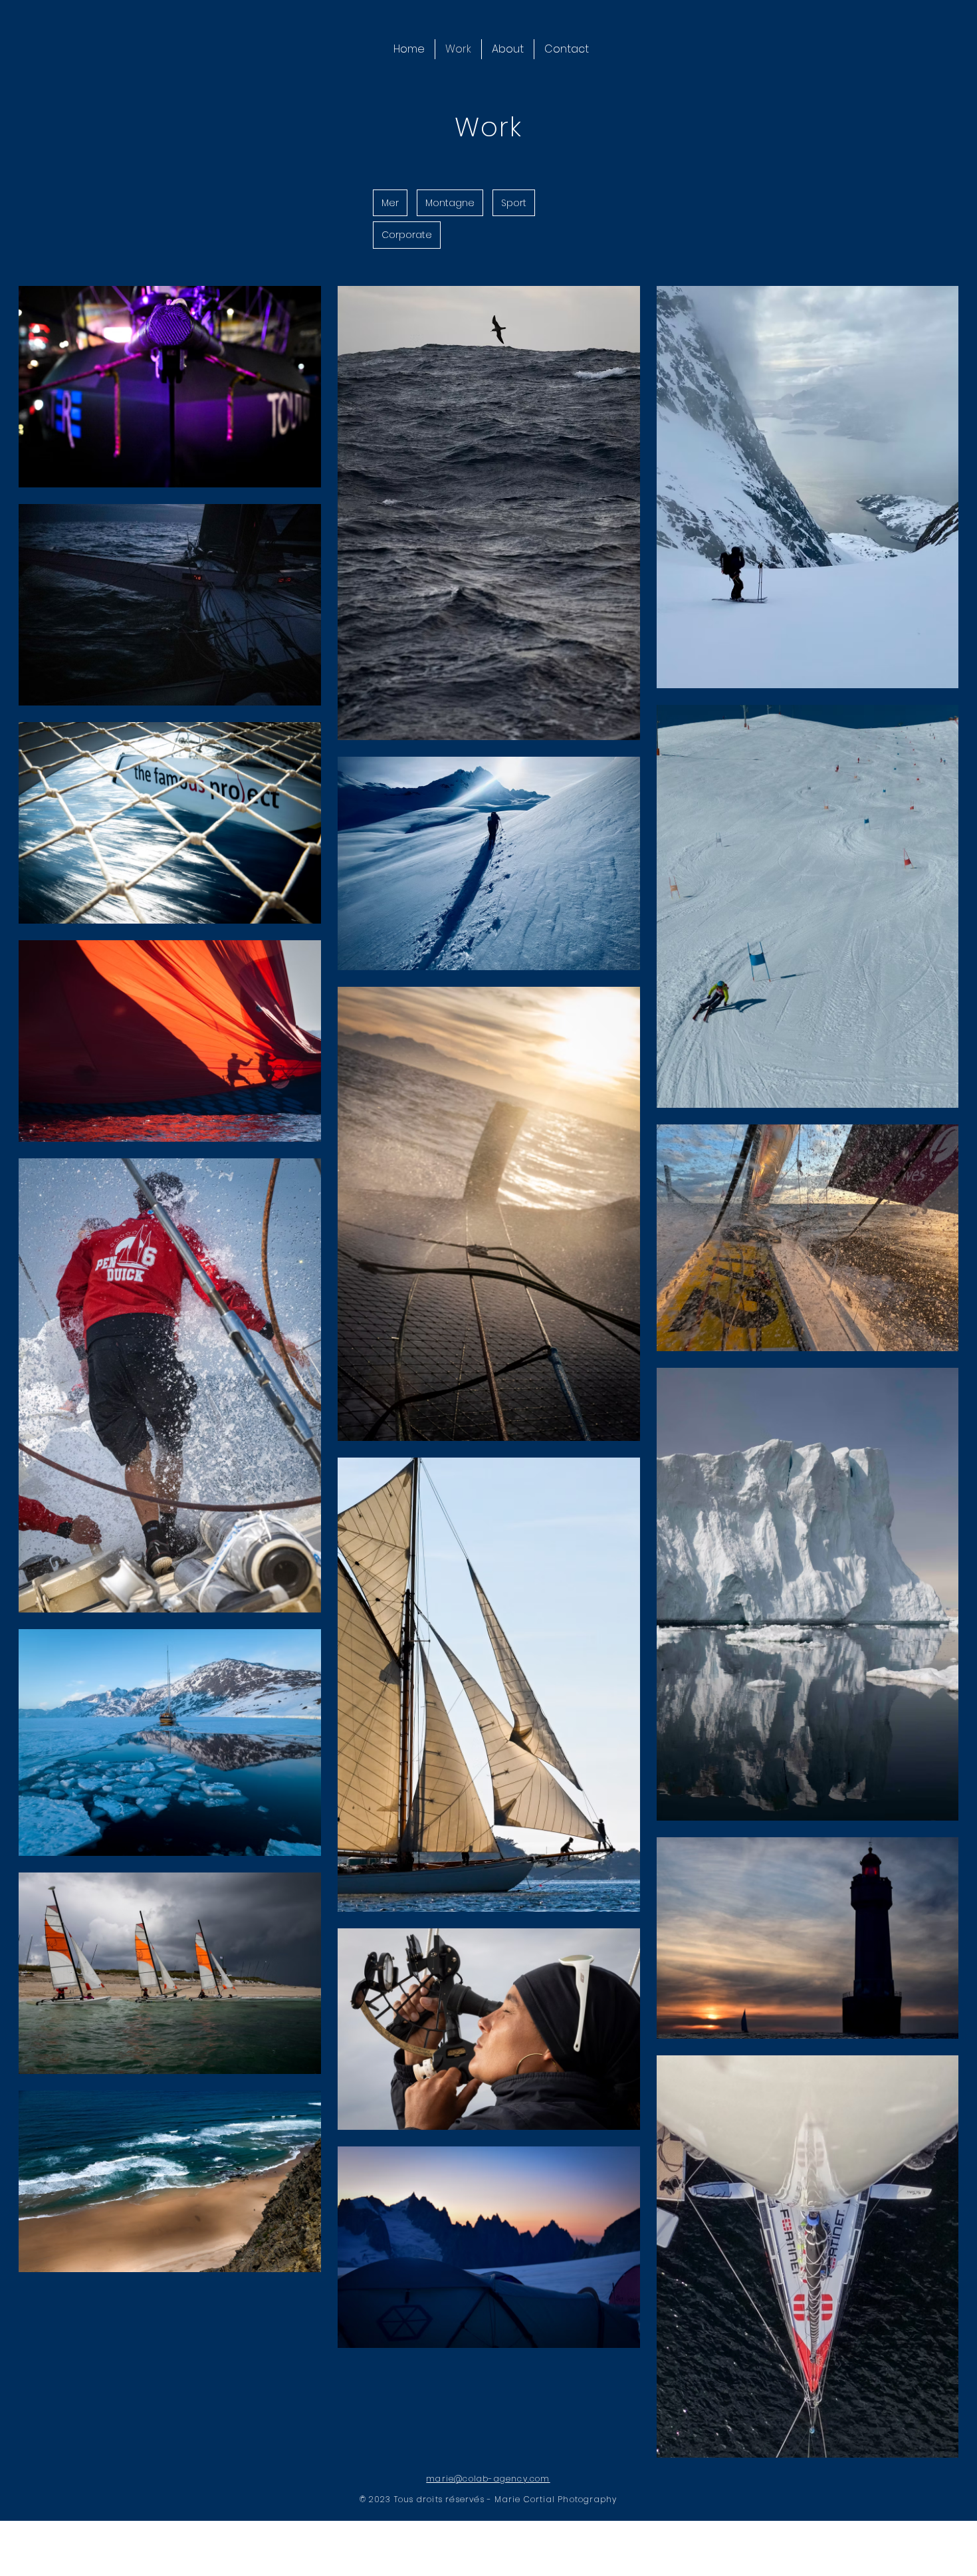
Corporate (407, 235)
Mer (390, 203)
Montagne (450, 203)
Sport (514, 203)
